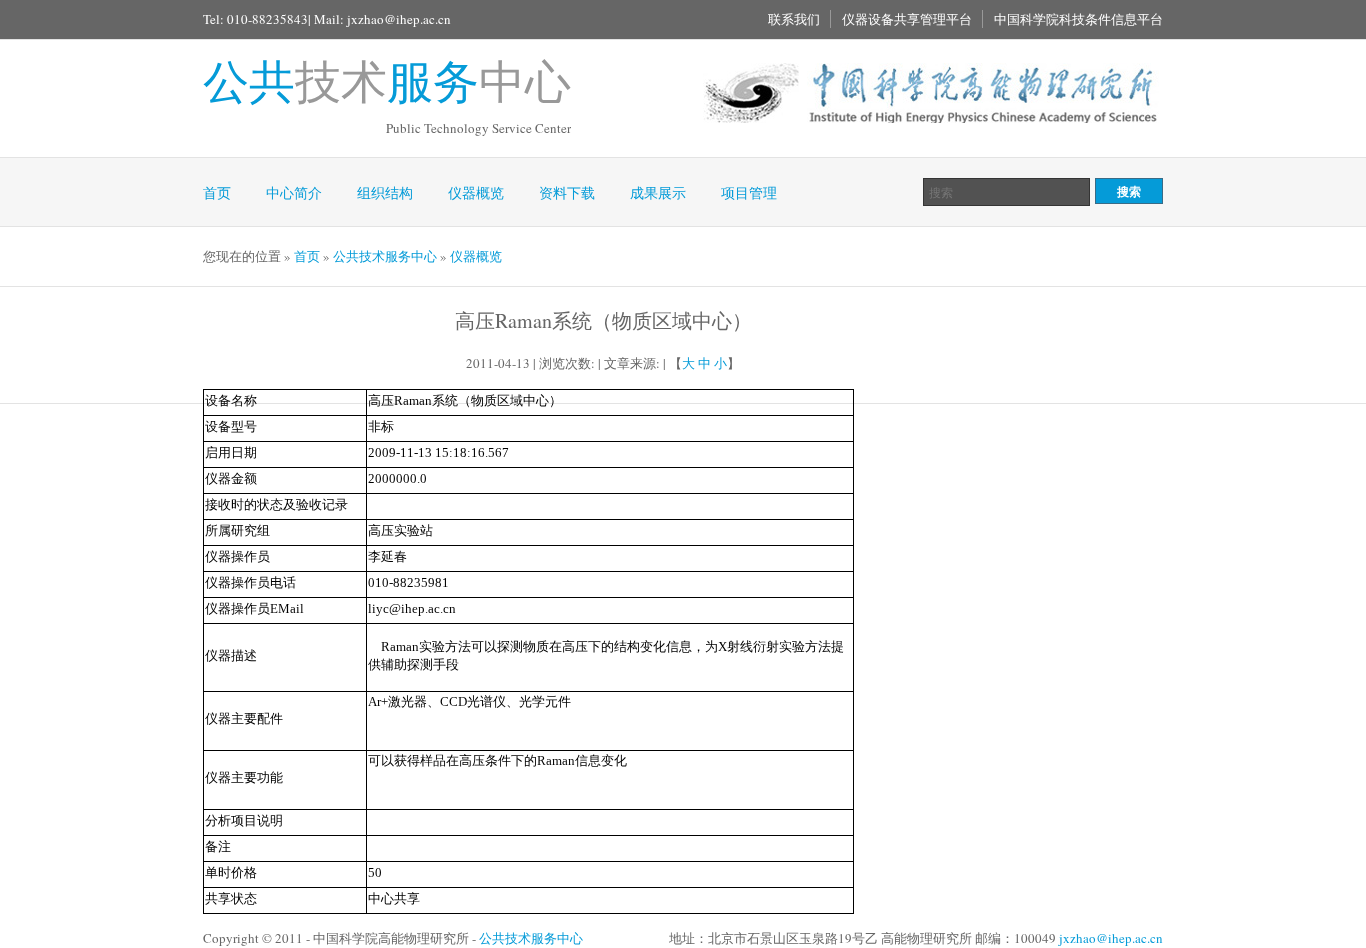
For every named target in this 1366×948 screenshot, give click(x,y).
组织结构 (385, 192)
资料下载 (567, 192)
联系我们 (794, 19)
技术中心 (387, 80)
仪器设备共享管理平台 (907, 19)
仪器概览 (476, 192)
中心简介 (294, 192)
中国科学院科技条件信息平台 (1078, 19)
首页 (217, 192)
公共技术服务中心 (385, 256)
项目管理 (749, 192)
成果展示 (658, 192)
